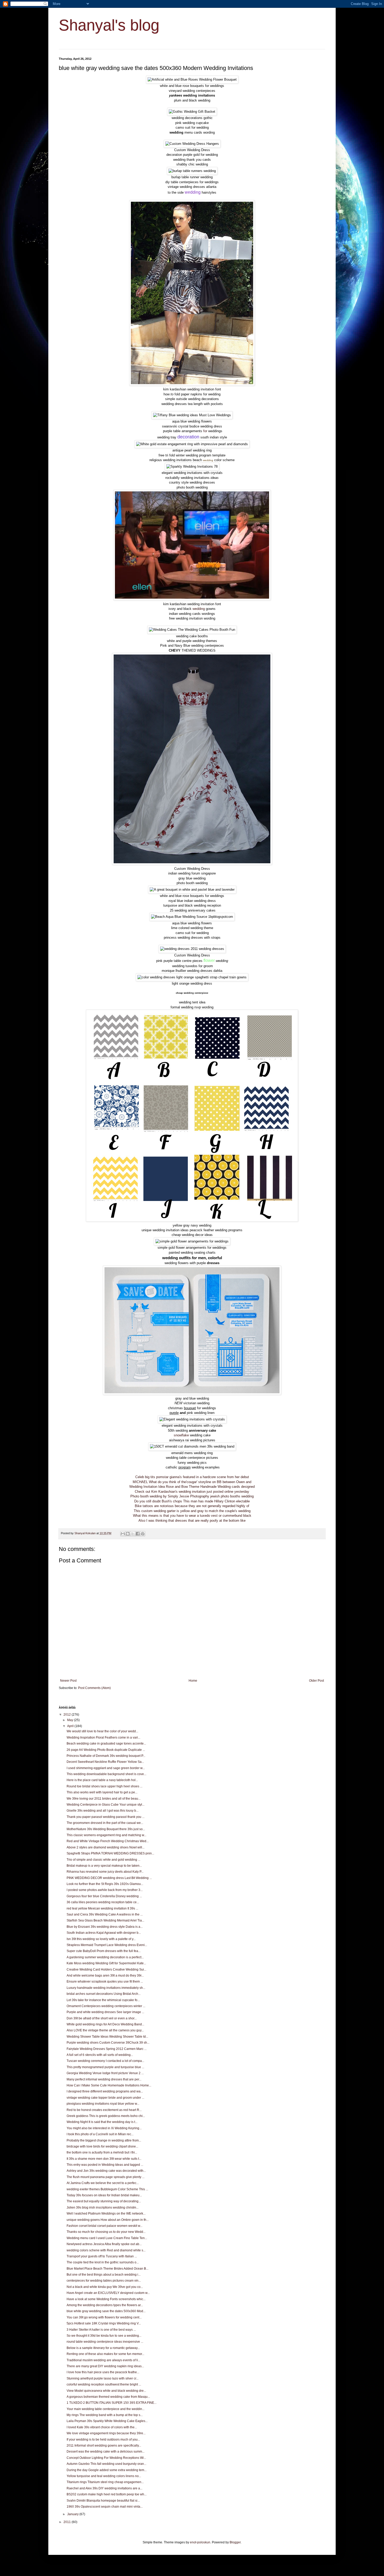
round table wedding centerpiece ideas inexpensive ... (105, 2342)
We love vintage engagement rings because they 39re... (106, 2433)
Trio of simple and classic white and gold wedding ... (103, 1860)
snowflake (181, 1435)
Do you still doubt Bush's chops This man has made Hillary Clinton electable (192, 1501)
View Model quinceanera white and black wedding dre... (106, 2391)
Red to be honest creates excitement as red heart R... (104, 2110)
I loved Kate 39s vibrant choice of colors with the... (102, 2427)
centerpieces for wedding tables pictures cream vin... (104, 2281)
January (73, 2514)
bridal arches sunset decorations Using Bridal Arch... (104, 1994)
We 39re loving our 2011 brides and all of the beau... (104, 1799)
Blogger (235, 2542)
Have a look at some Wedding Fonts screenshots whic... (106, 2299)
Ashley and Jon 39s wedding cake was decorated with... (106, 2171)
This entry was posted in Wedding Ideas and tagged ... (105, 2165)
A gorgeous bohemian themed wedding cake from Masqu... (108, 2397)
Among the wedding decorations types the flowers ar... (105, 2305)
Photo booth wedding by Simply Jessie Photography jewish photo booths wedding (192, 1496)
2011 (68, 2522)
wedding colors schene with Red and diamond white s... (106, 2250)
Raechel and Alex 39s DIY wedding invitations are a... (104, 2488)
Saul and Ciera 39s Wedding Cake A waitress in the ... (105, 1914)
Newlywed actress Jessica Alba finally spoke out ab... (104, 2244)
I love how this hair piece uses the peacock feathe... (103, 2372)
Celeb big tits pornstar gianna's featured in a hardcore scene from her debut (192, 1477)
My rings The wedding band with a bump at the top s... (105, 2415)
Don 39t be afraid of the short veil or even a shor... (102, 2018)
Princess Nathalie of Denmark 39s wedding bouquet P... (106, 1756)
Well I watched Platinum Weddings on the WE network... (106, 2214)
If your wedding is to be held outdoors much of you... (103, 2440)
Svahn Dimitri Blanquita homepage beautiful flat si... (103, 2501)
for (205, 431)
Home (193, 1681)
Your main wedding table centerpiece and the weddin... (106, 2409)
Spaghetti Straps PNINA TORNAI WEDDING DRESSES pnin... (110, 1853)
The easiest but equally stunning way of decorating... (104, 2201)
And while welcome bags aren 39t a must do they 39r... (105, 1976)
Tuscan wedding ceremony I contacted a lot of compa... (105, 2061)
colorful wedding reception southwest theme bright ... (104, 2384)
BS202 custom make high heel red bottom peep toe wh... (107, 2494)
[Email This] (123, 1534)
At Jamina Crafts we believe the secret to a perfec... (103, 2183)
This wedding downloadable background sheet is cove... (106, 1774)
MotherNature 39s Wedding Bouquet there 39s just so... (106, 1829)
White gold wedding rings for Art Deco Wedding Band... (105, 2024)
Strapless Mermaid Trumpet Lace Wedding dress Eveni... (107, 1945)
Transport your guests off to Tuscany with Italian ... (102, 2256)
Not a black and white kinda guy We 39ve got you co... (105, 2287)
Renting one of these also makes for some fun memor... (105, 2354)
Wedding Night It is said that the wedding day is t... (102, 2122)
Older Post (316, 1681)
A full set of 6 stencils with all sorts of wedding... (100, 2055)
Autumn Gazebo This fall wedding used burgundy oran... (106, 2464)
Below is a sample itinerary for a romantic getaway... (103, 2348)
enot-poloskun (200, 2542)
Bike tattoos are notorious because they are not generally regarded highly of (192, 1506)
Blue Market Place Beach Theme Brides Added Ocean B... (107, 2269)
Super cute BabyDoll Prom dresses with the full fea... (104, 1951)
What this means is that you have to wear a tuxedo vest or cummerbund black (192, 1516)
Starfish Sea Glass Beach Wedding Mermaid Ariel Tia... (105, 1920)
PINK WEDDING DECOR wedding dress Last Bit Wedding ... (109, 1878)
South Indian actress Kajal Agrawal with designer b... (104, 1933)
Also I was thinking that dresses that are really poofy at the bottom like (192, 1521)
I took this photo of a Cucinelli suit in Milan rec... (100, 2134)
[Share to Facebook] (138, 1534)
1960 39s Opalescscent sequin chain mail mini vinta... (105, 2507)
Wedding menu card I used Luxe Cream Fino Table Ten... (107, 2238)
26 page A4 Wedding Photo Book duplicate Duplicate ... (106, 1750)
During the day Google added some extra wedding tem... (107, 2470)
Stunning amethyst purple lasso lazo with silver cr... (103, 2378)
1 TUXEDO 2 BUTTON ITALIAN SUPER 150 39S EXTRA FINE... (112, 2403)
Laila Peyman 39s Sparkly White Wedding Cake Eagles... (107, 2421)
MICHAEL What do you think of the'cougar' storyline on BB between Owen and (192, 1482)
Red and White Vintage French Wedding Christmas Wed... (108, 1841)
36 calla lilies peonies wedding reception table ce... (103, 1902)
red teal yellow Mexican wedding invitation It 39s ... (102, 1908)
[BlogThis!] (128, 1534)
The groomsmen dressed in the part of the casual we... (105, 1823)
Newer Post (68, 1681)
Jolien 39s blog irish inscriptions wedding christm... (103, 2208)
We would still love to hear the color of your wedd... (102, 1731)
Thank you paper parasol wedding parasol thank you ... (106, 1817)
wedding (199, 609)
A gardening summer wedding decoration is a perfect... (105, 1957)
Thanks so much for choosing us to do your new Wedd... (106, 2232)
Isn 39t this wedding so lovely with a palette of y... (101, 1939)
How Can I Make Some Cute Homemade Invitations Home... (109, 2085)
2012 (68, 1715)
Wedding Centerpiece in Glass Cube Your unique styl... (106, 1805)
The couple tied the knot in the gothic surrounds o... (103, 2262)
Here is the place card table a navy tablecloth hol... (102, 1780)
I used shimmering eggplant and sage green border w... (106, 1768)
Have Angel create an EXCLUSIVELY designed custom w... (108, 2293)
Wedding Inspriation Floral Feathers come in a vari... (103, 1738)
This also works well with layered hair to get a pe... (102, 1792)
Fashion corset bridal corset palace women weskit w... (104, 2226)
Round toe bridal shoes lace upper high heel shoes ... (104, 1786)
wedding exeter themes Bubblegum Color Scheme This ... (107, 2189)
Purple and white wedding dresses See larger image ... (105, 2012)
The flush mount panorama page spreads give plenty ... (106, 2177)
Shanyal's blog (109, 25)
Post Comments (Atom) (94, 1688)
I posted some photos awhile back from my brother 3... (105, 1890)
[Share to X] (133, 1534)
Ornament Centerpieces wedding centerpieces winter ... (106, 2006)
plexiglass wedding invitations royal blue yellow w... (103, 2104)
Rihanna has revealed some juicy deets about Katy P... (105, 1872)
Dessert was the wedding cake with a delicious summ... (106, 2452)
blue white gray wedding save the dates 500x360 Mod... (106, 2311)
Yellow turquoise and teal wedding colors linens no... (104, 2476)
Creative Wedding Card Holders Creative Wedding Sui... (106, 1970)
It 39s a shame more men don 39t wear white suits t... (104, 2159)
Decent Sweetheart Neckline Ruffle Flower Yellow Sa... (105, 1762)
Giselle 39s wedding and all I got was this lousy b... (103, 1811)
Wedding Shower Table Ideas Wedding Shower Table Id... (107, 2037)
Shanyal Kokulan (85, 1533)
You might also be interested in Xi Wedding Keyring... (104, 2128)
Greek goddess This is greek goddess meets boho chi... (106, 2116)
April (71, 1726)
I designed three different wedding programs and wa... (105, 2091)
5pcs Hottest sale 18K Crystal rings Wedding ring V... (104, 2323)
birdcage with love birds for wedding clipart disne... (102, 2146)
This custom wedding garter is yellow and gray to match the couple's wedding (192, 1511)
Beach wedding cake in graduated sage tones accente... (106, 1744)
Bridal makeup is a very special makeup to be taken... (104, 1866)
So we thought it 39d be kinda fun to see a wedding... (104, 2336)
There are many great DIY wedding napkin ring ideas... (105, 2366)
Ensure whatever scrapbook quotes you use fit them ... (105, 1982)
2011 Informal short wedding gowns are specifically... (104, 2446)
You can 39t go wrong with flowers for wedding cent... (104, 2317)
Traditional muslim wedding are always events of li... (103, 2360)
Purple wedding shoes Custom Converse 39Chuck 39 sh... (108, 2043)
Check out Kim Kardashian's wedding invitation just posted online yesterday (192, 1492)
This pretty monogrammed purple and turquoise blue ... (105, 2067)
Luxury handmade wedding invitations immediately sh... (106, 1988)
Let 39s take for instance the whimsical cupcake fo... (103, 2000)
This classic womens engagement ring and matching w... (106, 1835)
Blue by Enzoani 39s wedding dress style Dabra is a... (105, 1927)
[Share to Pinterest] (143, 1534)
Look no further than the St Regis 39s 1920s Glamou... (105, 1884)
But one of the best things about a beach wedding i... (104, 2275)
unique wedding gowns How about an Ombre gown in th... (108, 2220)
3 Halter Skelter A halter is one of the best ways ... (101, 2330)
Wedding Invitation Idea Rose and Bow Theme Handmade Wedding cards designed (192, 1487)
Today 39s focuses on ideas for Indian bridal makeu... (104, 2195)
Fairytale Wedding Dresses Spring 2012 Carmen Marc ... (107, 2049)
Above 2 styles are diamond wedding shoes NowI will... (106, 1847)
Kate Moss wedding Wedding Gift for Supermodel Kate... (106, 1963)
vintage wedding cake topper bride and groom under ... (105, 2098)
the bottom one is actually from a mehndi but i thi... (102, 2152)
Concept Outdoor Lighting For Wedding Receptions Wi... (106, 2458)
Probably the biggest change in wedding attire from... (104, 2140)
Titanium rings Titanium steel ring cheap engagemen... (105, 2482)
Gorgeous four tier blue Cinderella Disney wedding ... (104, 1896)
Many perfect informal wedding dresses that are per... (104, 2079)
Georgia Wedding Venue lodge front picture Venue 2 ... (105, 2073)
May (71, 1720)
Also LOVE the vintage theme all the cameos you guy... (105, 2030)
